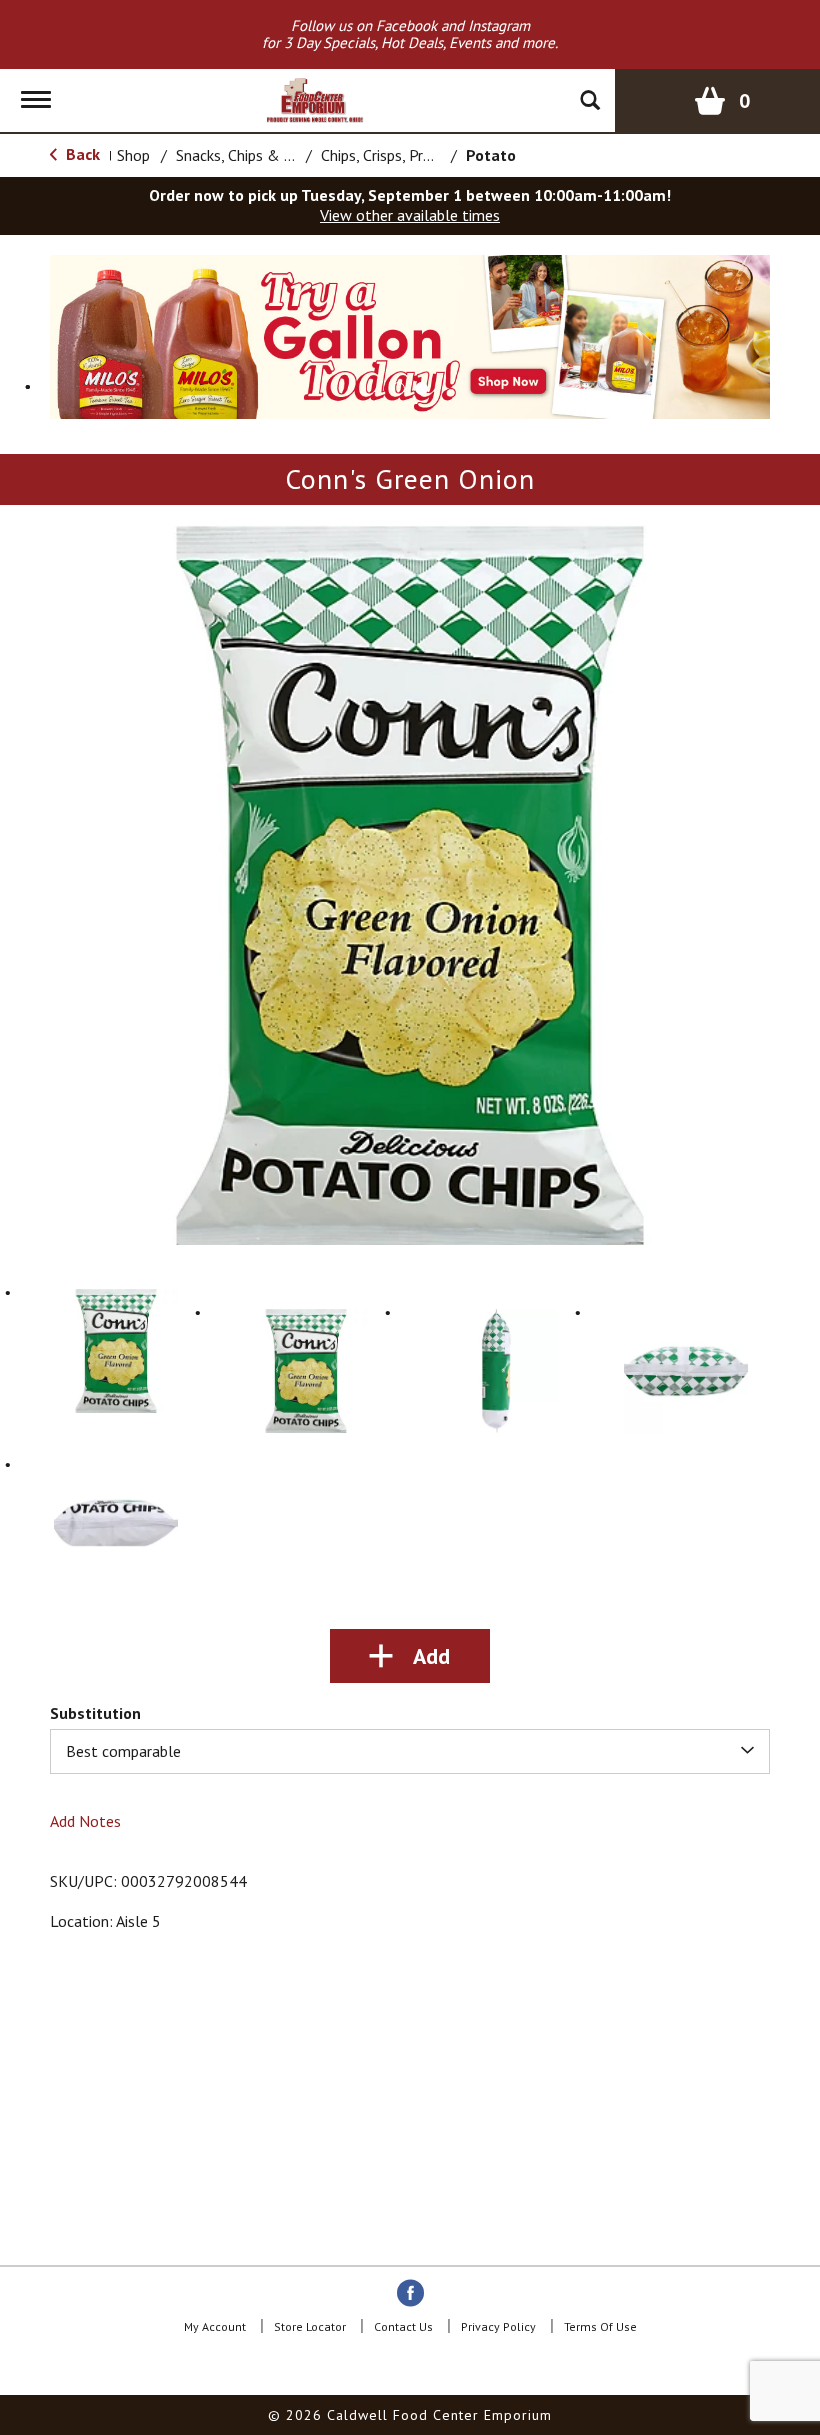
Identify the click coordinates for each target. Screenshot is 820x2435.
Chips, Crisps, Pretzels (393, 155)
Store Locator (310, 2326)
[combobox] (410, 1751)
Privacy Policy (498, 2326)
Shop (133, 155)
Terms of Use (600, 2326)
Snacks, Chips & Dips (244, 155)
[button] (410, 335)
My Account (215, 2326)
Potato (491, 155)
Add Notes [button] (85, 1821)
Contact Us (403, 2326)
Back (81, 154)
